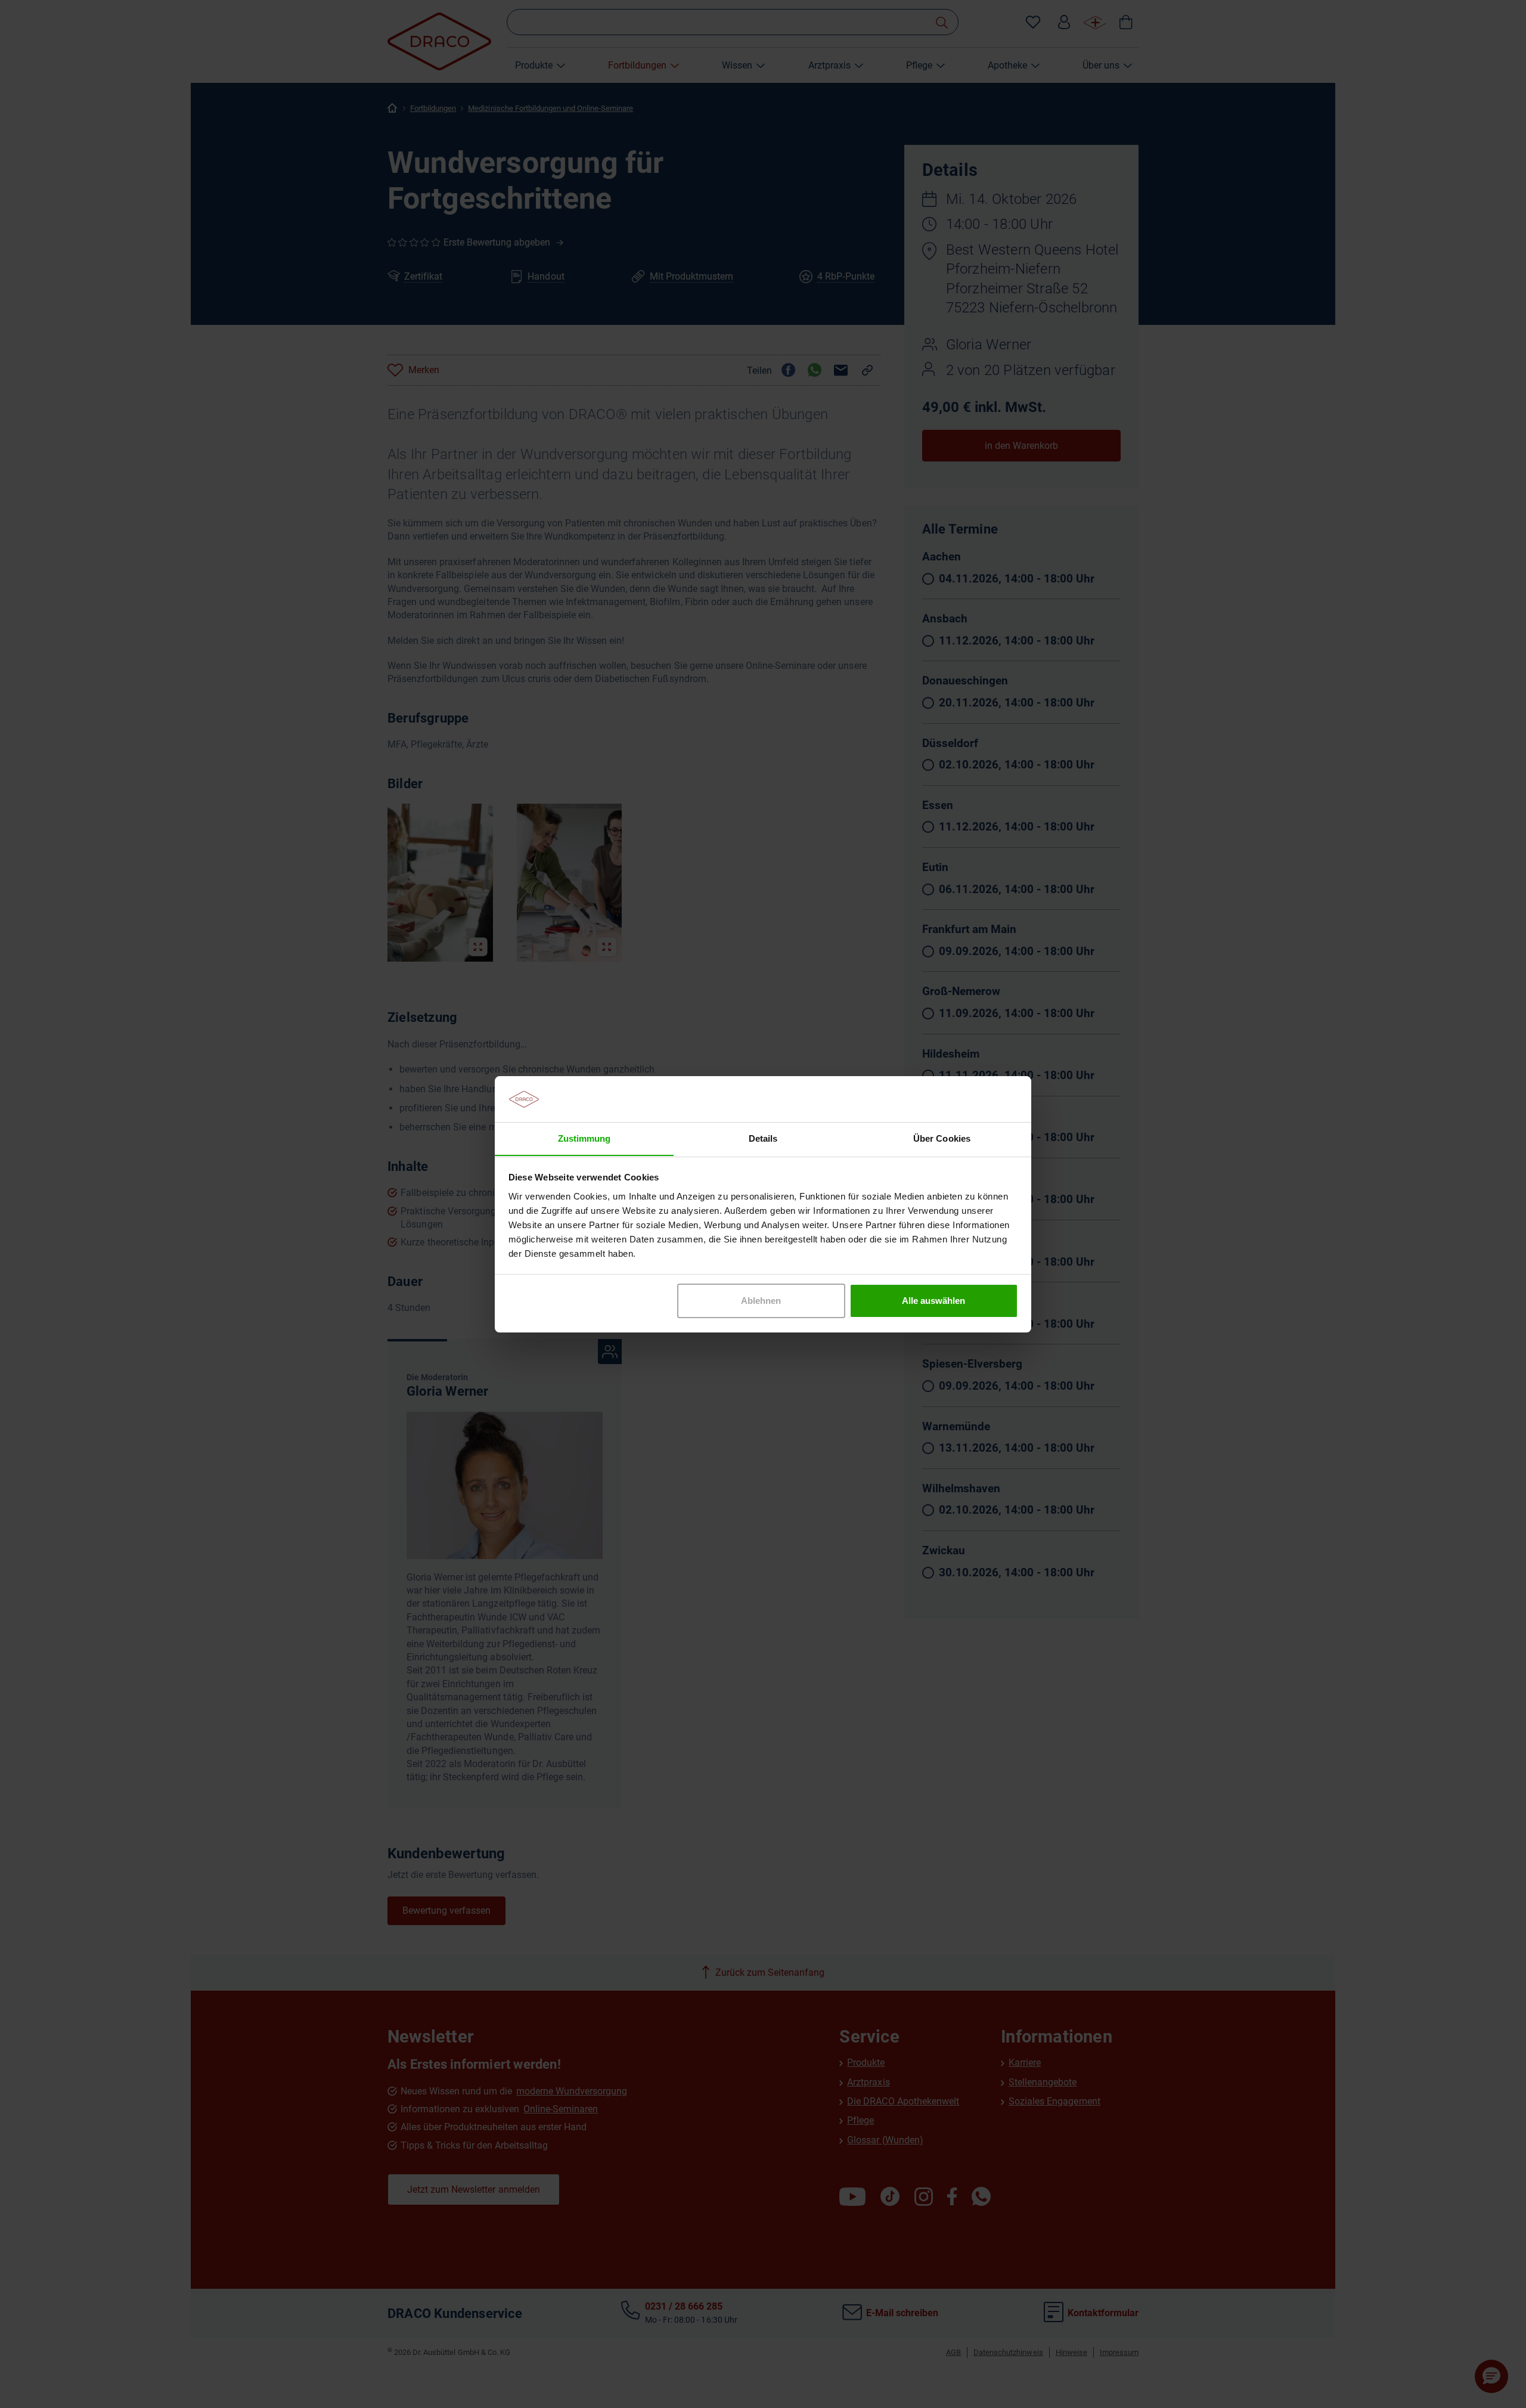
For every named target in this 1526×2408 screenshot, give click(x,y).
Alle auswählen (933, 1301)
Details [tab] (763, 1138)
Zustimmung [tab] (584, 1138)
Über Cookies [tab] (942, 1138)
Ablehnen (761, 1301)
